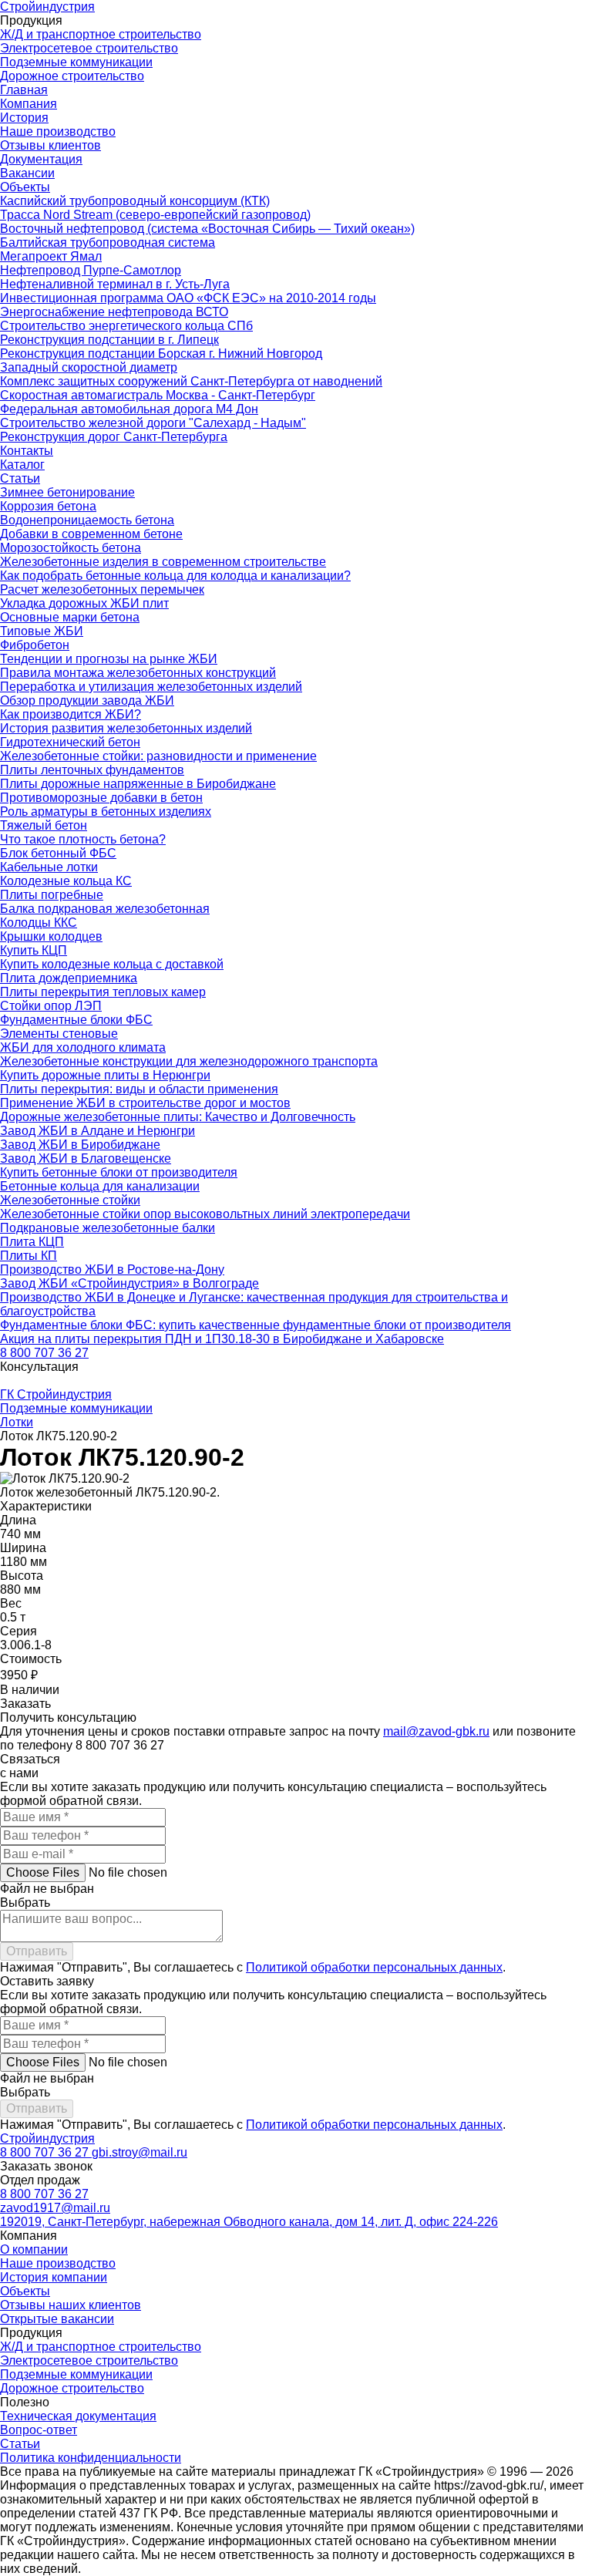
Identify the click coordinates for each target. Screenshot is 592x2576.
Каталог (22, 465)
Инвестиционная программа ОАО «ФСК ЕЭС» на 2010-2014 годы (188, 298)
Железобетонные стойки (70, 1200)
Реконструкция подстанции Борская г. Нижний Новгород (161, 354)
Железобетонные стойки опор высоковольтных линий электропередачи (205, 1214)
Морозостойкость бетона (71, 548)
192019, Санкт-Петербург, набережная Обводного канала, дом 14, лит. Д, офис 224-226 (249, 2222)
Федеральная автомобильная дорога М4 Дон (129, 409)
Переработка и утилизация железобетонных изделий (151, 687)
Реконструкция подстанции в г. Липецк (109, 340)
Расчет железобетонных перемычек (102, 589)
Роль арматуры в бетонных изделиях (106, 812)
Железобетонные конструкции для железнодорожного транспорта (189, 1061)
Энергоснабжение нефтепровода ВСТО (114, 312)
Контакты (27, 451)
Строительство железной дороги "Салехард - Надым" (153, 423)
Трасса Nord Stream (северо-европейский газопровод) (155, 215)
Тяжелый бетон (44, 825)
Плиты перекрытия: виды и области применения (139, 1089)
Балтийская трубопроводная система (108, 242)
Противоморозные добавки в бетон (101, 798)
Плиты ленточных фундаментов (92, 770)
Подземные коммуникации (76, 62)
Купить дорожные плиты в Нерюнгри (105, 1075)
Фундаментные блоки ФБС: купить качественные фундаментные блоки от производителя (256, 1325)
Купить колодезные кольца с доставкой (112, 964)
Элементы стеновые (59, 1034)
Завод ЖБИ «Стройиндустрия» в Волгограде (129, 1283)
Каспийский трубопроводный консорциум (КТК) (135, 201)
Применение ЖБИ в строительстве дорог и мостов (145, 1103)
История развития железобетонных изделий (126, 728)
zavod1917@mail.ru (55, 2208)
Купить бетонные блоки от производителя (119, 1172)
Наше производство (58, 131)
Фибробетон (35, 645)
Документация (41, 159)
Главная (24, 90)
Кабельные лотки (49, 867)
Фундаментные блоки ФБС (76, 1020)
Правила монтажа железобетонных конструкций (138, 673)
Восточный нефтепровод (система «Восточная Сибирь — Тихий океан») (207, 229)
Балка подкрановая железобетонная (105, 909)
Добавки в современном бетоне (91, 534)
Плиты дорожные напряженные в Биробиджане (138, 784)
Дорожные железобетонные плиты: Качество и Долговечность (178, 1117)
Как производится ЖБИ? (71, 714)
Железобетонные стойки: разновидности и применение (158, 756)
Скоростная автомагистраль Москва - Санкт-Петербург (158, 395)
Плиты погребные (52, 895)
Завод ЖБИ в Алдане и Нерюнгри (98, 1131)
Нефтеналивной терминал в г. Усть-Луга (115, 284)
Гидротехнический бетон (70, 742)
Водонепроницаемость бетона (87, 520)
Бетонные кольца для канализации (100, 1186)
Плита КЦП (32, 1242)
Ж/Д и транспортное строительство (101, 34)
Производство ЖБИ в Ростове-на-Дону (112, 1269)
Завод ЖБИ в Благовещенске (86, 1158)
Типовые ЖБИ (42, 631)
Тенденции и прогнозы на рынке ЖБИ (109, 659)
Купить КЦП (34, 950)
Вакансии (27, 173)
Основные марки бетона (70, 617)
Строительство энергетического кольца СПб (126, 326)
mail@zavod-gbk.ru (436, 1731)
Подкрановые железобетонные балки (108, 1228)
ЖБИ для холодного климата (83, 1047)
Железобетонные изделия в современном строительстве (163, 562)
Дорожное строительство (72, 76)
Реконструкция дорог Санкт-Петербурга (114, 437)
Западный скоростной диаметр (89, 367)
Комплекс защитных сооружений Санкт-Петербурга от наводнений (191, 381)
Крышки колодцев (51, 936)
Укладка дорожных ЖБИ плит (84, 603)
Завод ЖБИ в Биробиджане (80, 1145)
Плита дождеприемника (69, 978)
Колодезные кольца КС (66, 881)
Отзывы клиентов (50, 145)
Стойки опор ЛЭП (51, 1006)
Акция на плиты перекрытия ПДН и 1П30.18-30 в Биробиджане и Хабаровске (222, 1339)
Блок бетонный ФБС (58, 853)
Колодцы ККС (39, 923)
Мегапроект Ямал (51, 256)
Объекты (25, 187)
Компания (29, 104)
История (24, 118)
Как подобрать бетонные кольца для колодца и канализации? (175, 576)
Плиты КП (29, 1256)
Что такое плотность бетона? (83, 839)
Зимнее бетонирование (67, 492)
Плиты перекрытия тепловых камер (103, 992)
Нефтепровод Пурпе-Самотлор (91, 270)
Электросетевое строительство (89, 48)
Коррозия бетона (48, 506)
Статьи (20, 478)
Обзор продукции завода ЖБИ (87, 700)
